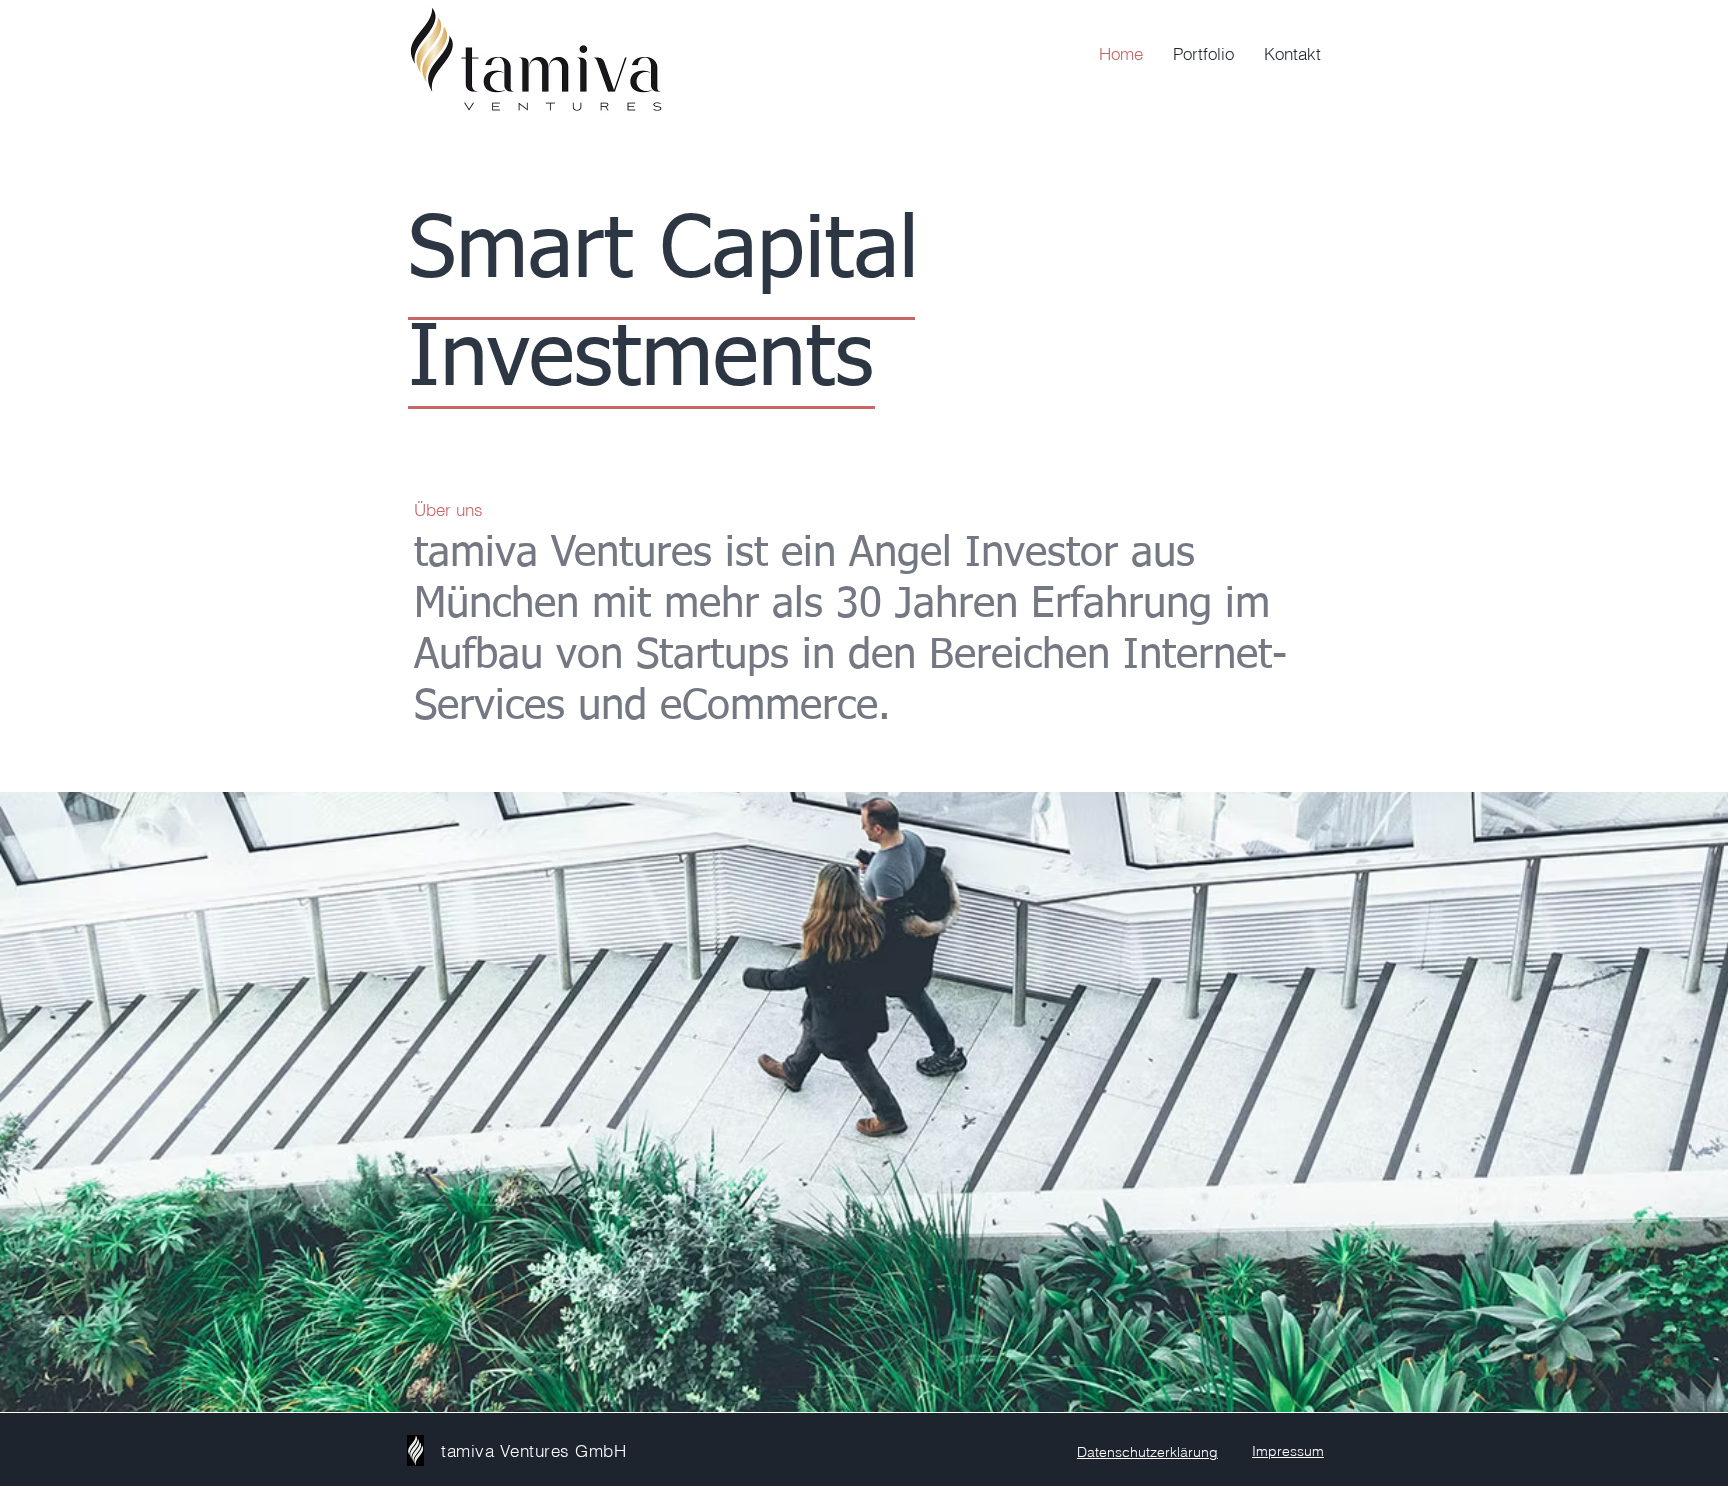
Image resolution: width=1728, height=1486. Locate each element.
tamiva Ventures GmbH (533, 1450)
